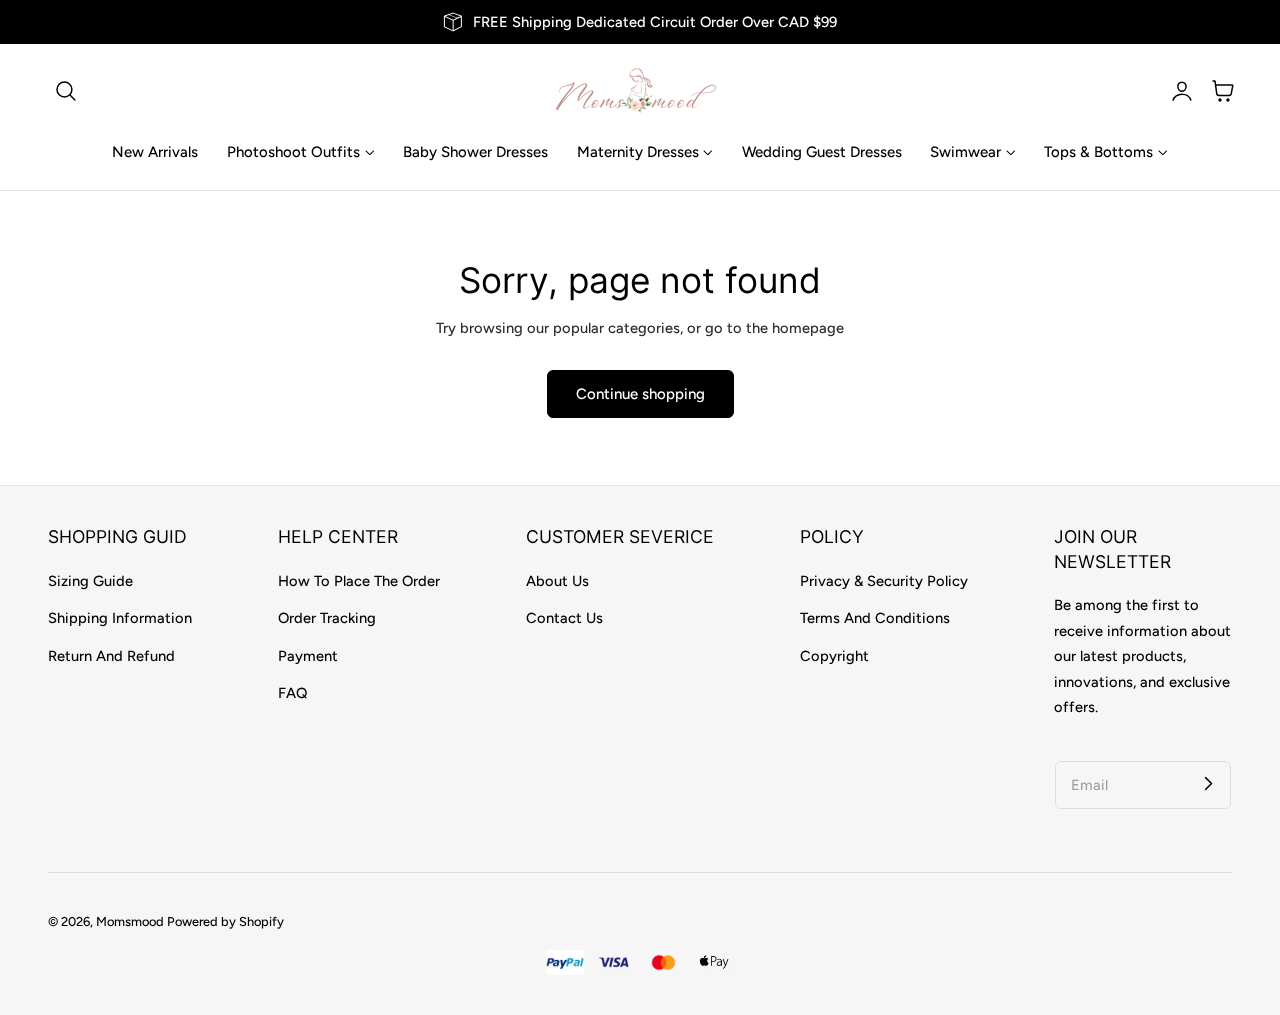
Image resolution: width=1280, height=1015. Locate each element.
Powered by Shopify (225, 921)
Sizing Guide (90, 581)
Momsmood (130, 921)
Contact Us (564, 618)
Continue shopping (640, 394)
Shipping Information (120, 618)
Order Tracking (327, 618)
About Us (557, 581)
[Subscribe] (1208, 784)
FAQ (292, 693)
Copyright (834, 656)
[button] (66, 91)
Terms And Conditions (875, 618)
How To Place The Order (359, 581)
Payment (308, 656)
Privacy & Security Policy (884, 581)
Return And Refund (111, 656)
